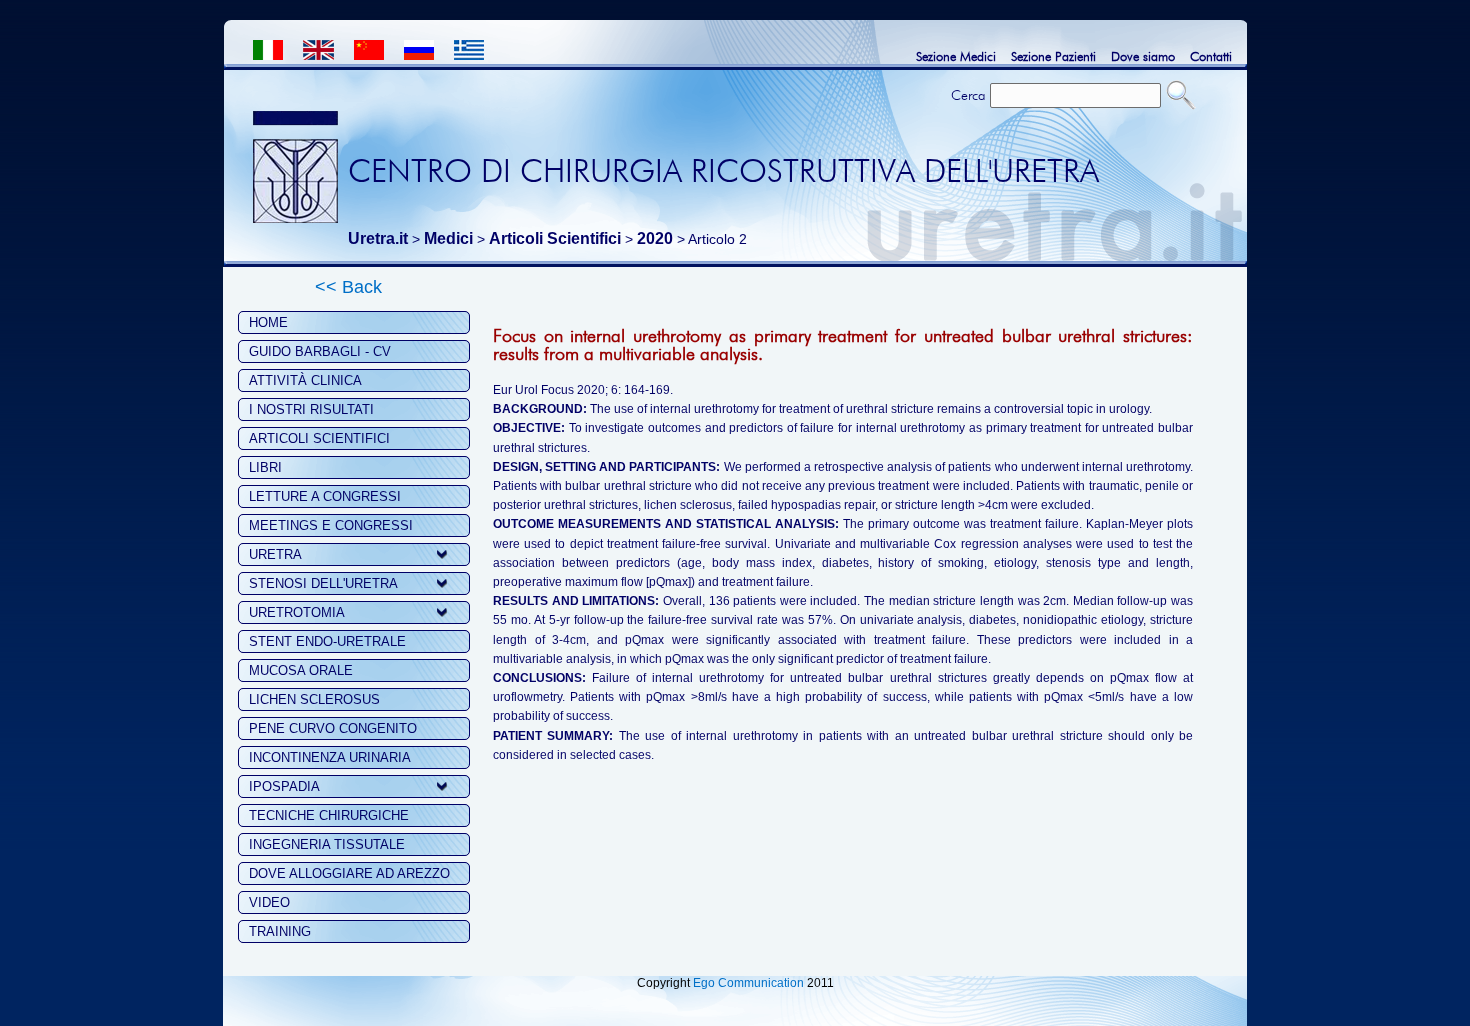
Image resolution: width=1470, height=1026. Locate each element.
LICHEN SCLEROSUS (314, 699)
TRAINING (280, 931)
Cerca (968, 95)
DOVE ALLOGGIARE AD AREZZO (349, 873)
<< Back (348, 287)
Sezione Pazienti (1053, 56)
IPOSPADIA (284, 786)
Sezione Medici (956, 56)
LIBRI (265, 467)
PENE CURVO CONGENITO (333, 728)
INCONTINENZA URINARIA (330, 757)
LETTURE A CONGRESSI (325, 496)
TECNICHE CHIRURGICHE (329, 815)
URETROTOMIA (297, 612)
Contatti (1211, 56)
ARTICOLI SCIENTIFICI (319, 438)
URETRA (275, 554)
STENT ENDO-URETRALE (327, 641)
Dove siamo (1143, 56)
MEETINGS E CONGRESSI (331, 525)
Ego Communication (748, 983)
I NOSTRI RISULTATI (311, 409)
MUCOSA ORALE (301, 670)
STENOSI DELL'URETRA (323, 583)
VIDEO (269, 902)
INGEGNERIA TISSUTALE (327, 844)
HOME (268, 322)
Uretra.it (378, 238)
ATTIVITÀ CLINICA (305, 380)
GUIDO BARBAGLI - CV (320, 351)
